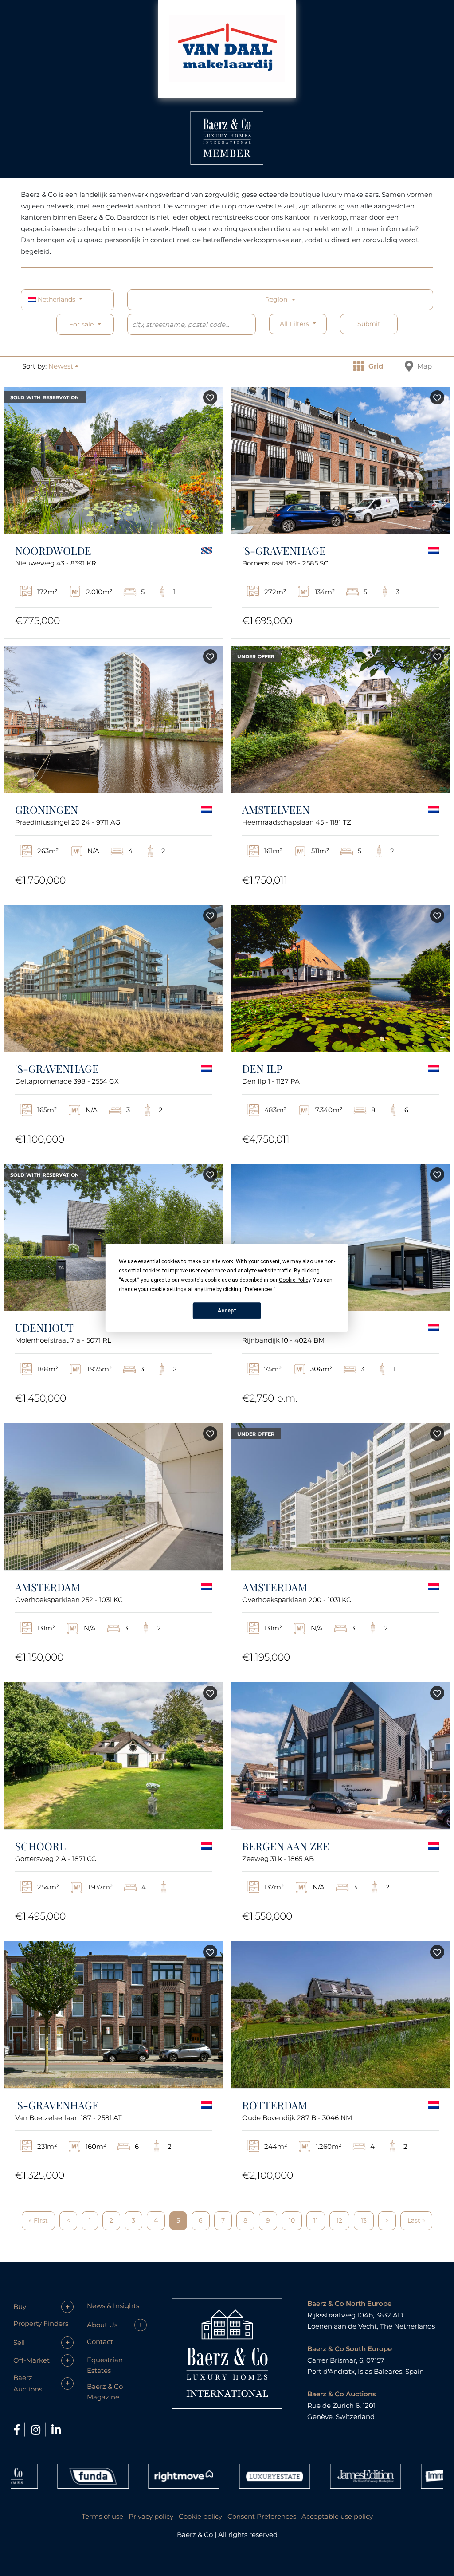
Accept (227, 1311)
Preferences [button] (259, 1289)
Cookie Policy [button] (295, 1280)
